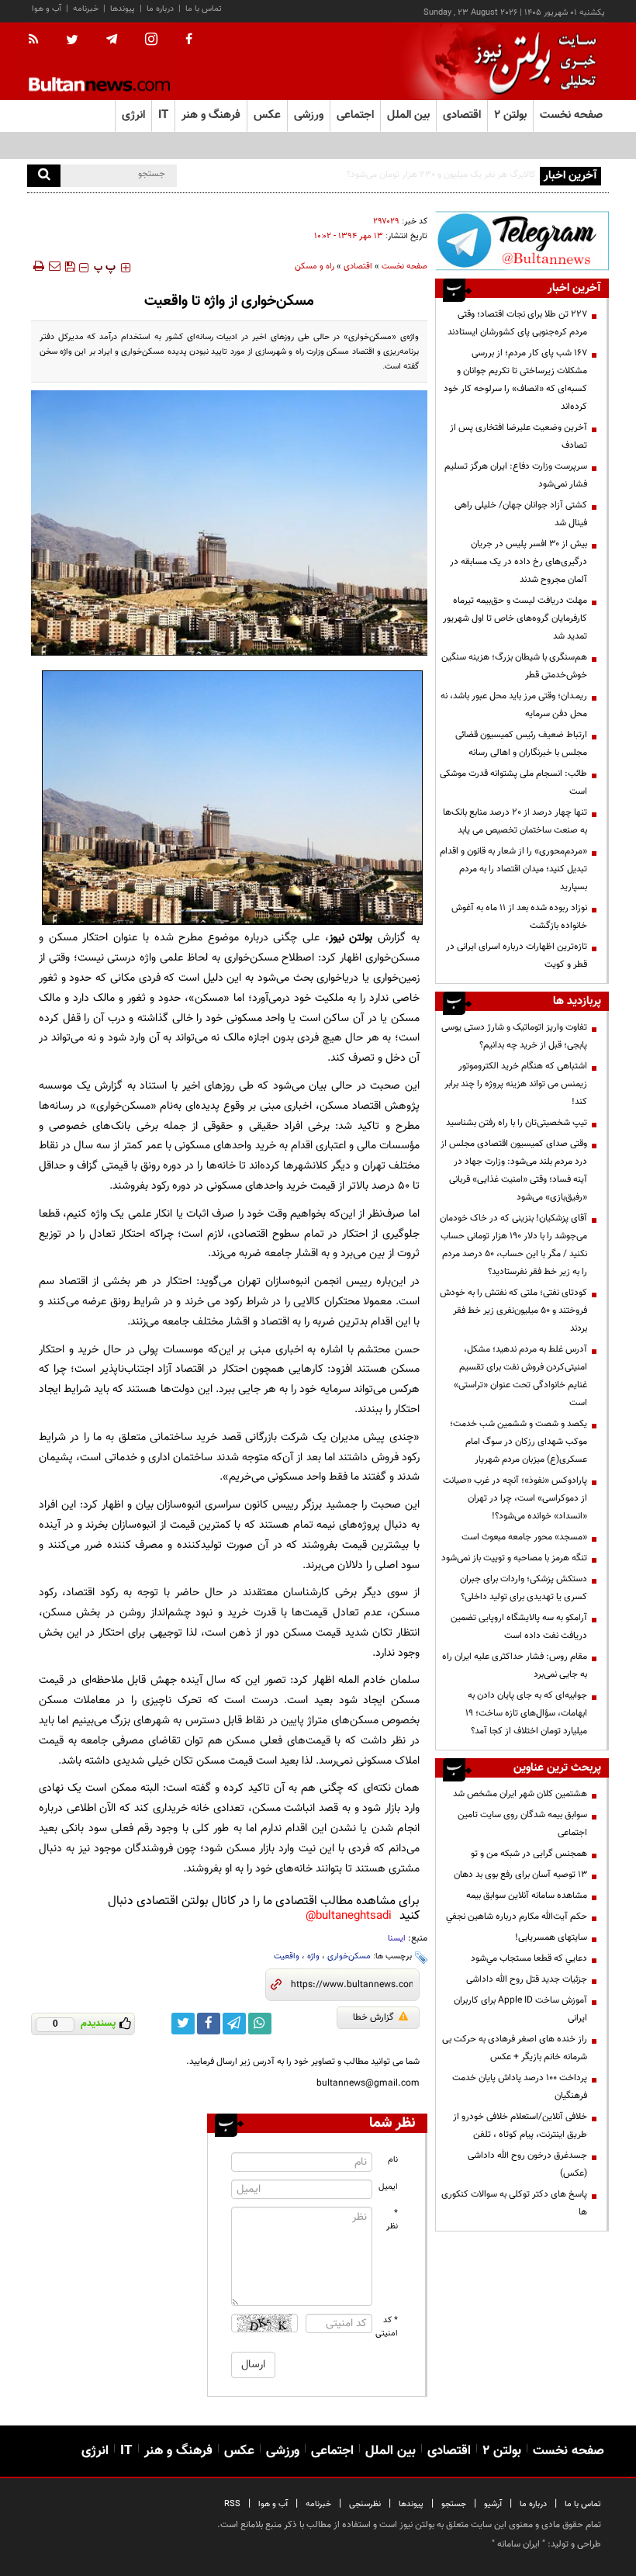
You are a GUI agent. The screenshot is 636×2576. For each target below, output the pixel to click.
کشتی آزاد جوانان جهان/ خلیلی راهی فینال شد (521, 514)
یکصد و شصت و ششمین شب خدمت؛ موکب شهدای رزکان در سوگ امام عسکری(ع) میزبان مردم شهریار (518, 1442)
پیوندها (123, 9)
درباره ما (160, 9)
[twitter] (72, 41)
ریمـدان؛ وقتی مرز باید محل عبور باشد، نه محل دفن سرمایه (514, 705)
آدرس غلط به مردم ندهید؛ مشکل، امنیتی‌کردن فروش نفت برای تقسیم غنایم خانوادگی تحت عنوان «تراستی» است (520, 1376)
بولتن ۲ (510, 115)
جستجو (454, 2504)
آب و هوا (47, 9)
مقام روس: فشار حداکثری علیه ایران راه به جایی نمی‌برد (515, 1665)
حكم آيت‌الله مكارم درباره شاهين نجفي (517, 1916)
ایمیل (388, 2187)
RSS (232, 2504)
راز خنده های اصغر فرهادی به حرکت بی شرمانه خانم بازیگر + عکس (515, 2048)
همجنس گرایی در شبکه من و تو (529, 1854)
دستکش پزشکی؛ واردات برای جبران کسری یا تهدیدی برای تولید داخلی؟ (524, 1588)
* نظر (392, 2220)
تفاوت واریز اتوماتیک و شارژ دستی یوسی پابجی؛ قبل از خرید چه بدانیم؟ (514, 1036)
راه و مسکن (315, 267)
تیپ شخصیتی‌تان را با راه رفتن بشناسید (517, 1123)
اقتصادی (358, 267)
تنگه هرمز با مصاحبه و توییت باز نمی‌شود (514, 1558)
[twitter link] (183, 2024)
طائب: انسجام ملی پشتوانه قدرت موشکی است (513, 782)
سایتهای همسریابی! (551, 1937)
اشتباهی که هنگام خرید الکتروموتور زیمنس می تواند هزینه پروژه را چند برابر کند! (516, 1084)
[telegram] (112, 40)
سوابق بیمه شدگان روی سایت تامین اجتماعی (522, 1824)
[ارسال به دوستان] (54, 266)
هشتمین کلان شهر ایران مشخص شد (520, 1794)
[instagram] (151, 41)
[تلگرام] (522, 241)
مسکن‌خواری (349, 1956)
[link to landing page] (531, 62)
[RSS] (38, 40)
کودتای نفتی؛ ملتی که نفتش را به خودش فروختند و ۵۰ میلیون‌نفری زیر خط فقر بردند (513, 1311)
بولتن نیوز (351, 938)
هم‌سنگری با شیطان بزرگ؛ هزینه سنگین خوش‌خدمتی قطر (514, 666)
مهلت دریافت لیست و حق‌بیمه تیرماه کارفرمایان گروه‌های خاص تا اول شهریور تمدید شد (515, 618)
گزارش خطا (373, 2017)
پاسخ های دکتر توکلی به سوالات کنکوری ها (514, 2203)
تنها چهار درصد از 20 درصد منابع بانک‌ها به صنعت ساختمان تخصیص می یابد (515, 821)
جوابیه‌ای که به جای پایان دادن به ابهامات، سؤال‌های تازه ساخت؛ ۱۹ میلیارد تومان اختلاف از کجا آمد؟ (526, 1713)
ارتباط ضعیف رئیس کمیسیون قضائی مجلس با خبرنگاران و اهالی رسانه (521, 744)
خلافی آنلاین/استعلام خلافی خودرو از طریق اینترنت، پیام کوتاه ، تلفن (520, 2126)
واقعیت (287, 1956)
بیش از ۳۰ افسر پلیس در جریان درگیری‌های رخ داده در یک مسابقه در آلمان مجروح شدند (518, 562)
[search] (44, 176)
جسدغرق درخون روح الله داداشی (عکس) (527, 2164)
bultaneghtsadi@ (349, 1916)
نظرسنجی (365, 2504)
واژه (313, 1956)
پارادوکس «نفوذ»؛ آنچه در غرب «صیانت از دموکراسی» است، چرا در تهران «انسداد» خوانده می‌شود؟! (515, 1498)
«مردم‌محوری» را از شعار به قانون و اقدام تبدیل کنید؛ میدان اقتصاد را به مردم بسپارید (513, 869)
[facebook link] (209, 2024)
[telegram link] (234, 2024)
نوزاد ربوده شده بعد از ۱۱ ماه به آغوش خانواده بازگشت (519, 917)
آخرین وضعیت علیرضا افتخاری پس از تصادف (518, 436)
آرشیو (493, 2504)
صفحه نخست (571, 115)
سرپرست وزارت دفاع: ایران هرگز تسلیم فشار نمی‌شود (516, 475)
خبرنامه (86, 9)
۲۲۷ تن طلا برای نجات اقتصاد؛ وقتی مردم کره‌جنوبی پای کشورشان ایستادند (517, 323)
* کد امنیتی (387, 2327)
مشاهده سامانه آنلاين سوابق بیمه (527, 1896)
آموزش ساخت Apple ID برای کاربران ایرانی (520, 2009)
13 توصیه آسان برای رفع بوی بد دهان (520, 1875)
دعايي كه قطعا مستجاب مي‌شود (529, 1958)
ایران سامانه (518, 2544)
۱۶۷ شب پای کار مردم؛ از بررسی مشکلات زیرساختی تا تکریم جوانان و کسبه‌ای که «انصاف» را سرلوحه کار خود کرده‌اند (515, 380)
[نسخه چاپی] (38, 266)
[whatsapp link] (260, 2024)
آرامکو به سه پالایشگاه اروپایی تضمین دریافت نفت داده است (519, 1627)
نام (393, 2160)
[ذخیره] (70, 266)
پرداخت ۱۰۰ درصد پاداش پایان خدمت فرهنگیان (520, 2087)
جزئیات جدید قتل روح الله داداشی (527, 1979)
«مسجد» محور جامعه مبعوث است (524, 1537)
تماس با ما (204, 9)
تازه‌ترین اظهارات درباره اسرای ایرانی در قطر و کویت (517, 956)
